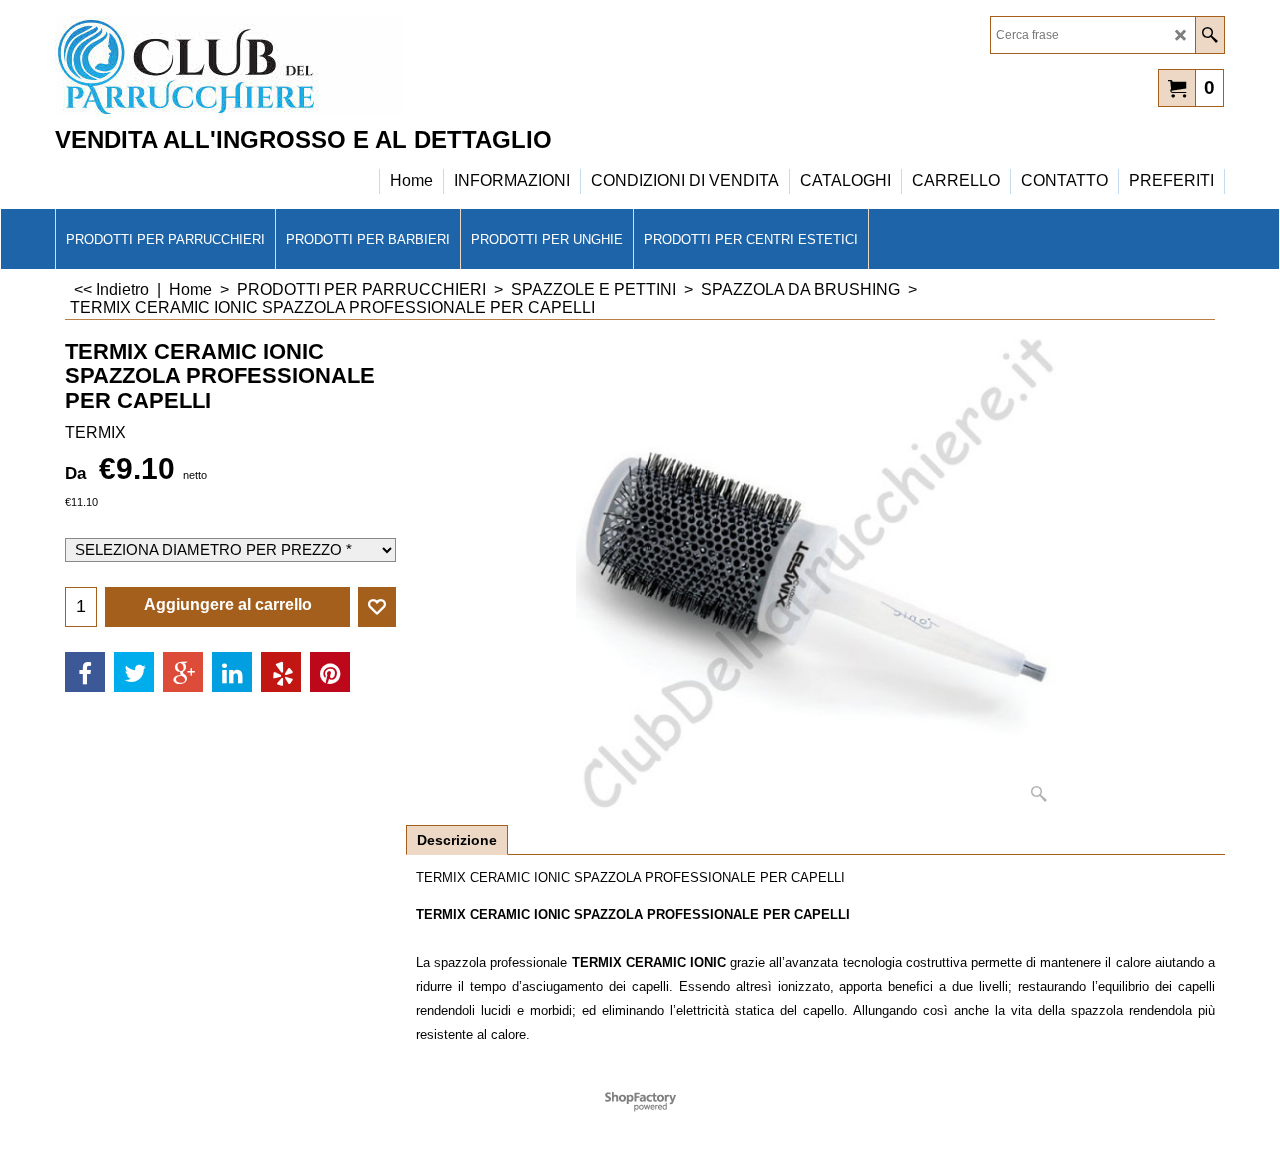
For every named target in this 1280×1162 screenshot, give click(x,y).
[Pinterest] (330, 672)
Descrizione (457, 840)
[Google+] (183, 672)
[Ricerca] (1209, 35)
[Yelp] (281, 672)
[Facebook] (85, 672)
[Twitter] (134, 672)
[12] (230, 66)
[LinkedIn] (232, 672)
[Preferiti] (377, 607)
